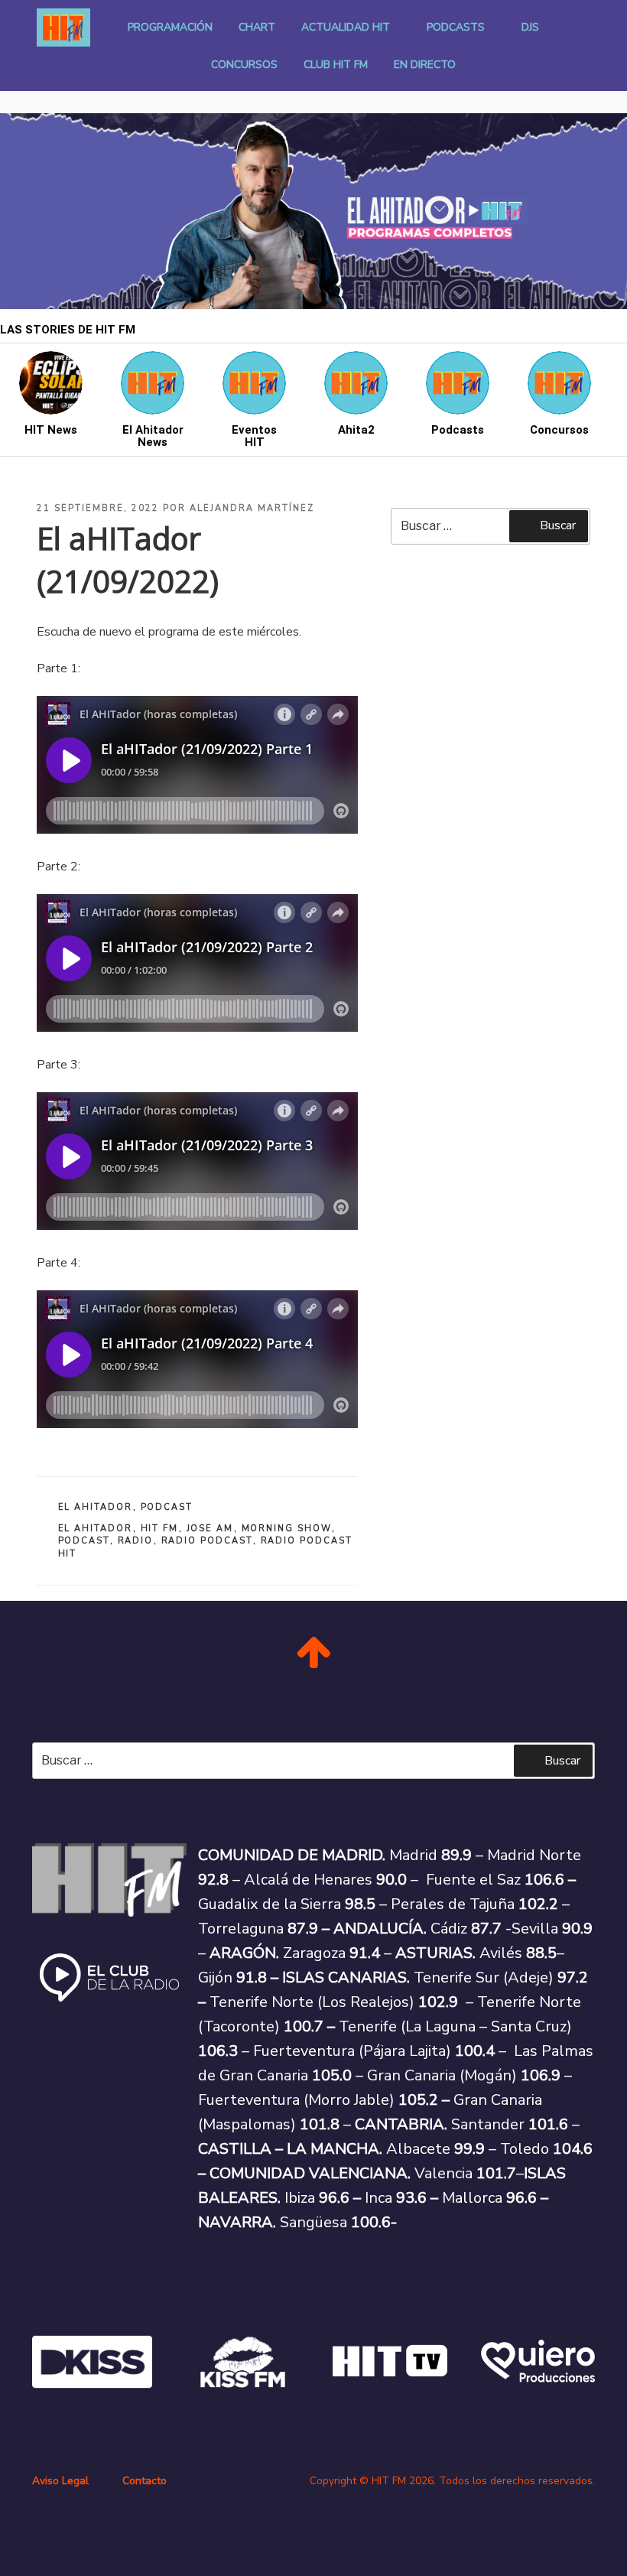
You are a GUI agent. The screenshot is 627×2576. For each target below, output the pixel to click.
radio (136, 1541)
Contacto (145, 2481)
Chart (257, 27)
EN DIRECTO (425, 65)
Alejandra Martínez (252, 508)
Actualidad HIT (346, 27)
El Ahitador (96, 1507)
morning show (287, 1529)
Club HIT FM (336, 65)
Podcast (167, 1507)
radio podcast (207, 1541)
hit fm (160, 1529)
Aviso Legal (60, 2481)
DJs (530, 27)
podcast (84, 1541)
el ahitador (96, 1529)
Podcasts (456, 27)
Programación (170, 27)
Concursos (244, 65)
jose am (210, 1529)
